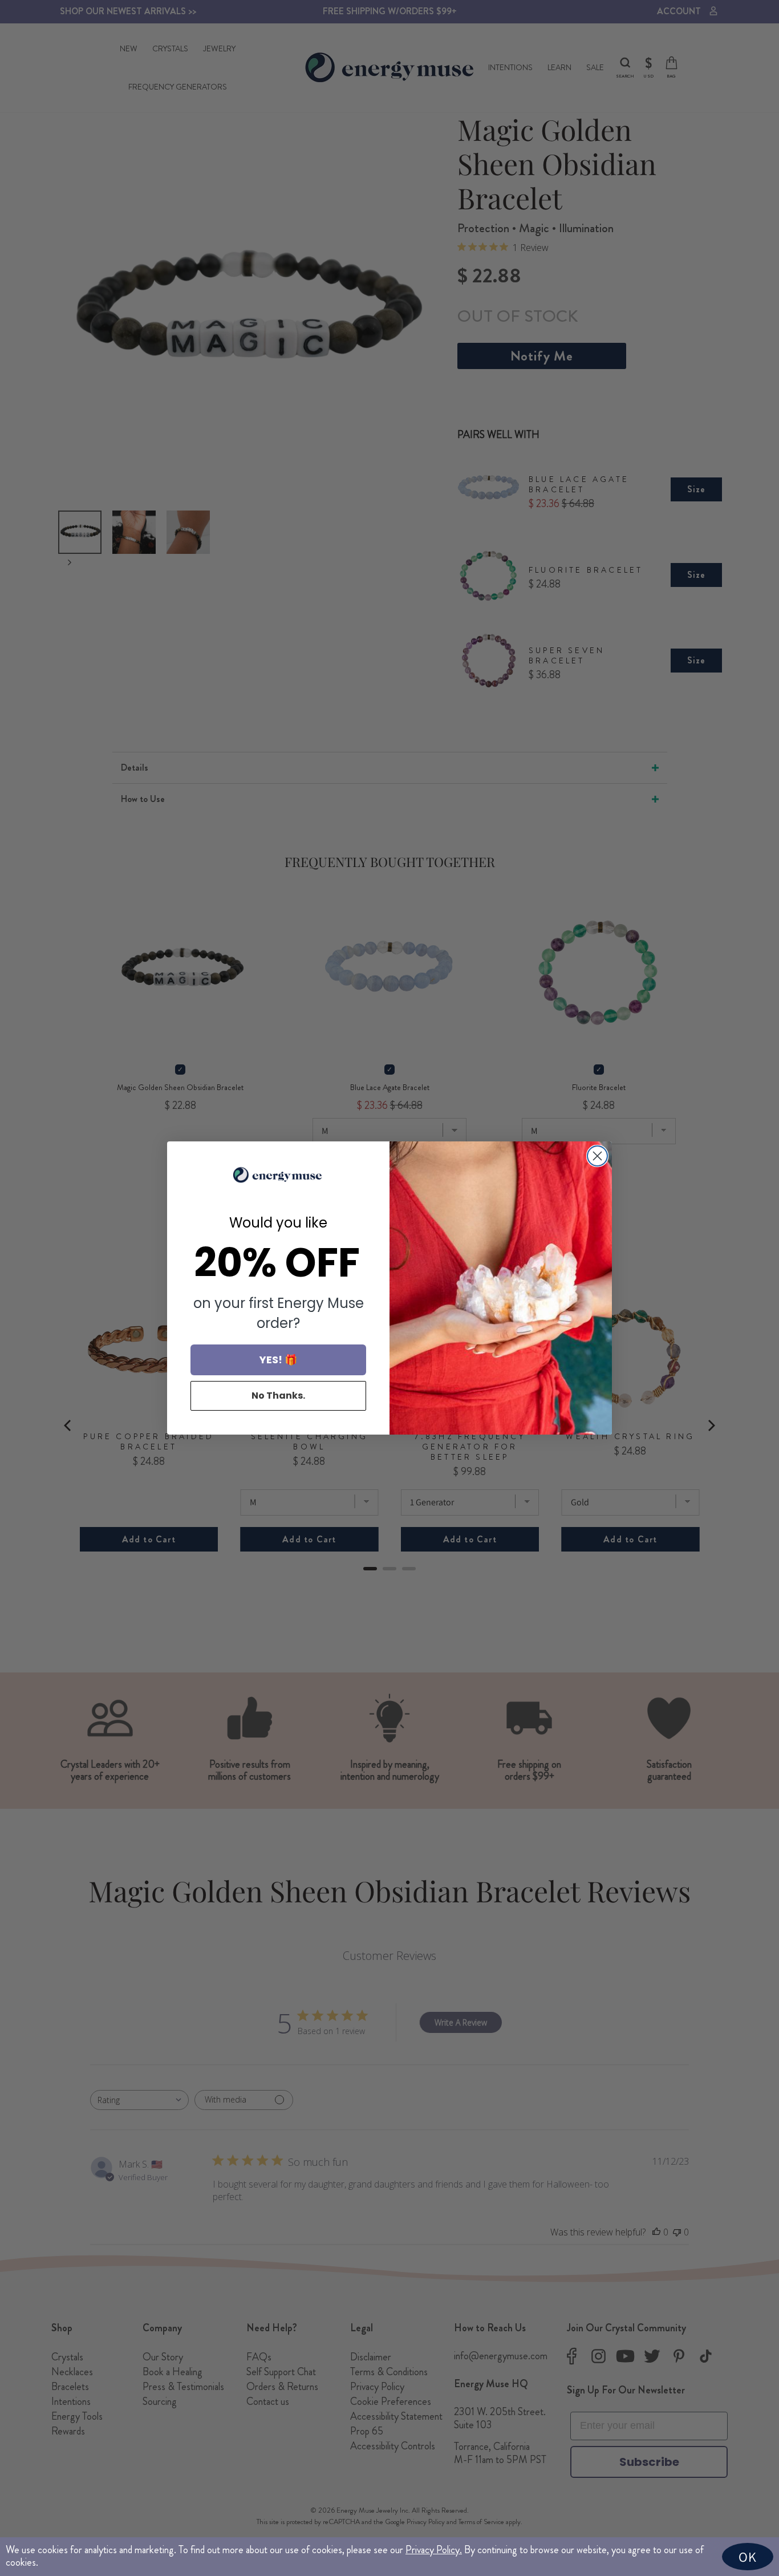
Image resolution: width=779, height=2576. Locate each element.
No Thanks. (278, 1396)
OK (748, 2557)
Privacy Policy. (434, 2550)
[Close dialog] (597, 1156)
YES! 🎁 (278, 1360)
